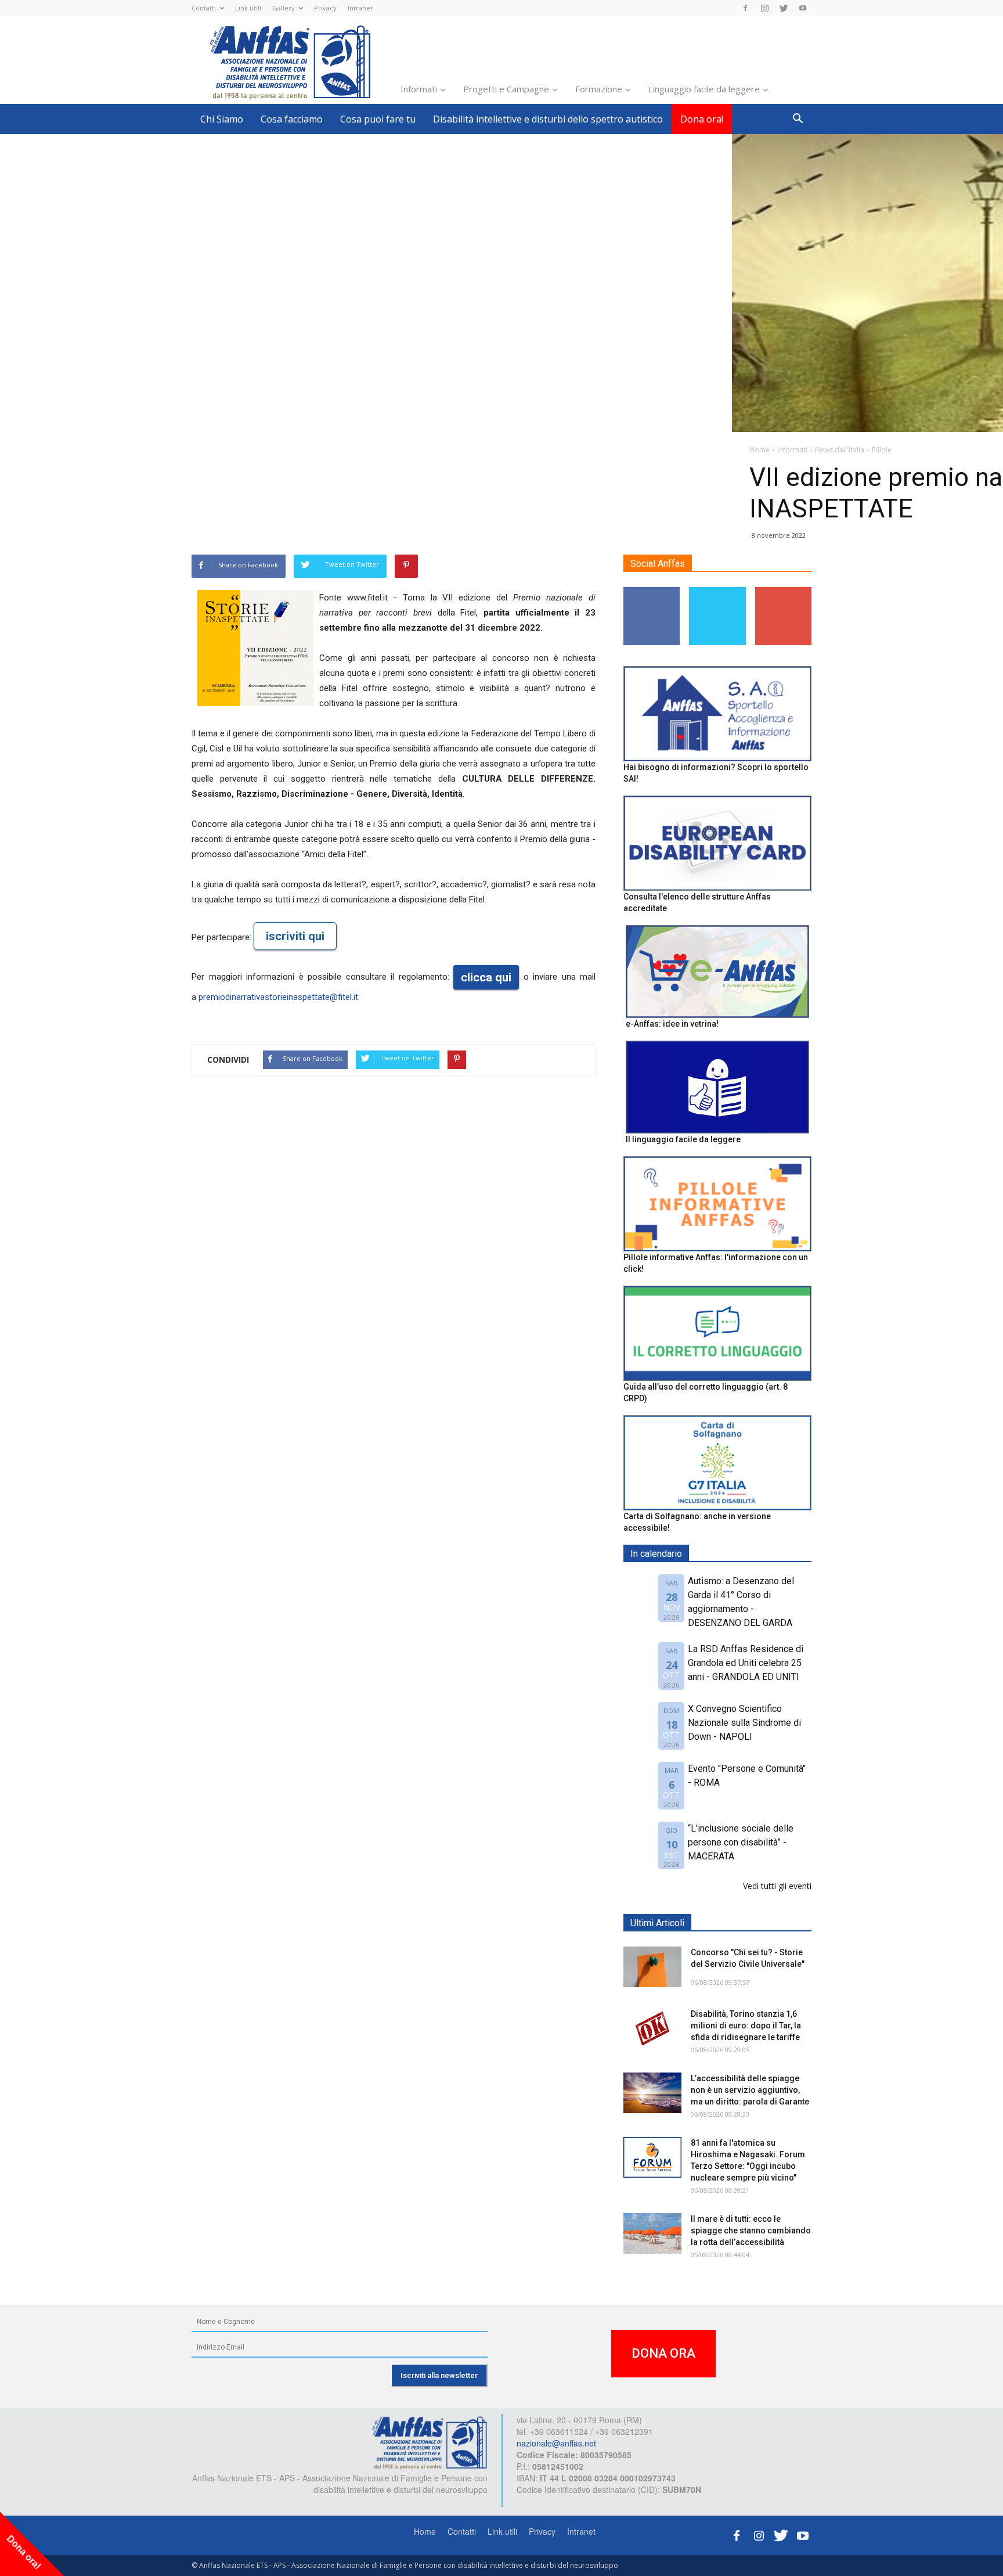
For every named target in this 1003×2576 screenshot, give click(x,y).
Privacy (325, 8)
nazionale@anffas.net (556, 2443)
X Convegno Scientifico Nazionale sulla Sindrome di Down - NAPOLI (744, 1723)
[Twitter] (784, 8)
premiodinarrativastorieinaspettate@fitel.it (278, 997)
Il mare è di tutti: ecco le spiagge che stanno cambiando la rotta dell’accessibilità (751, 2230)
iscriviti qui (295, 936)
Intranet (360, 8)
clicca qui (486, 977)
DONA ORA (663, 2353)
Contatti (204, 8)
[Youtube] (803, 8)
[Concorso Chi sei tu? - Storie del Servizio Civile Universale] (652, 1967)
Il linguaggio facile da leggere (683, 1139)
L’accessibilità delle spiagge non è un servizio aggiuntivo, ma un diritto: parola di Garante (750, 2090)
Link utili (248, 8)
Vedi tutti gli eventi (777, 1886)
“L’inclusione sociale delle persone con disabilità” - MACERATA (741, 1842)
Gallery (284, 8)
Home (425, 2531)
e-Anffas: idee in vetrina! (672, 1024)
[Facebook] (745, 8)
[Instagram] (764, 8)
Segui (652, 591)
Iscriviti (783, 591)
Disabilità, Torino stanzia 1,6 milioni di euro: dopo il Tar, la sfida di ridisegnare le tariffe (746, 2025)
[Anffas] (430, 2442)
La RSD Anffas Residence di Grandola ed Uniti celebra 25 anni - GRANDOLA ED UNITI (746, 1663)
